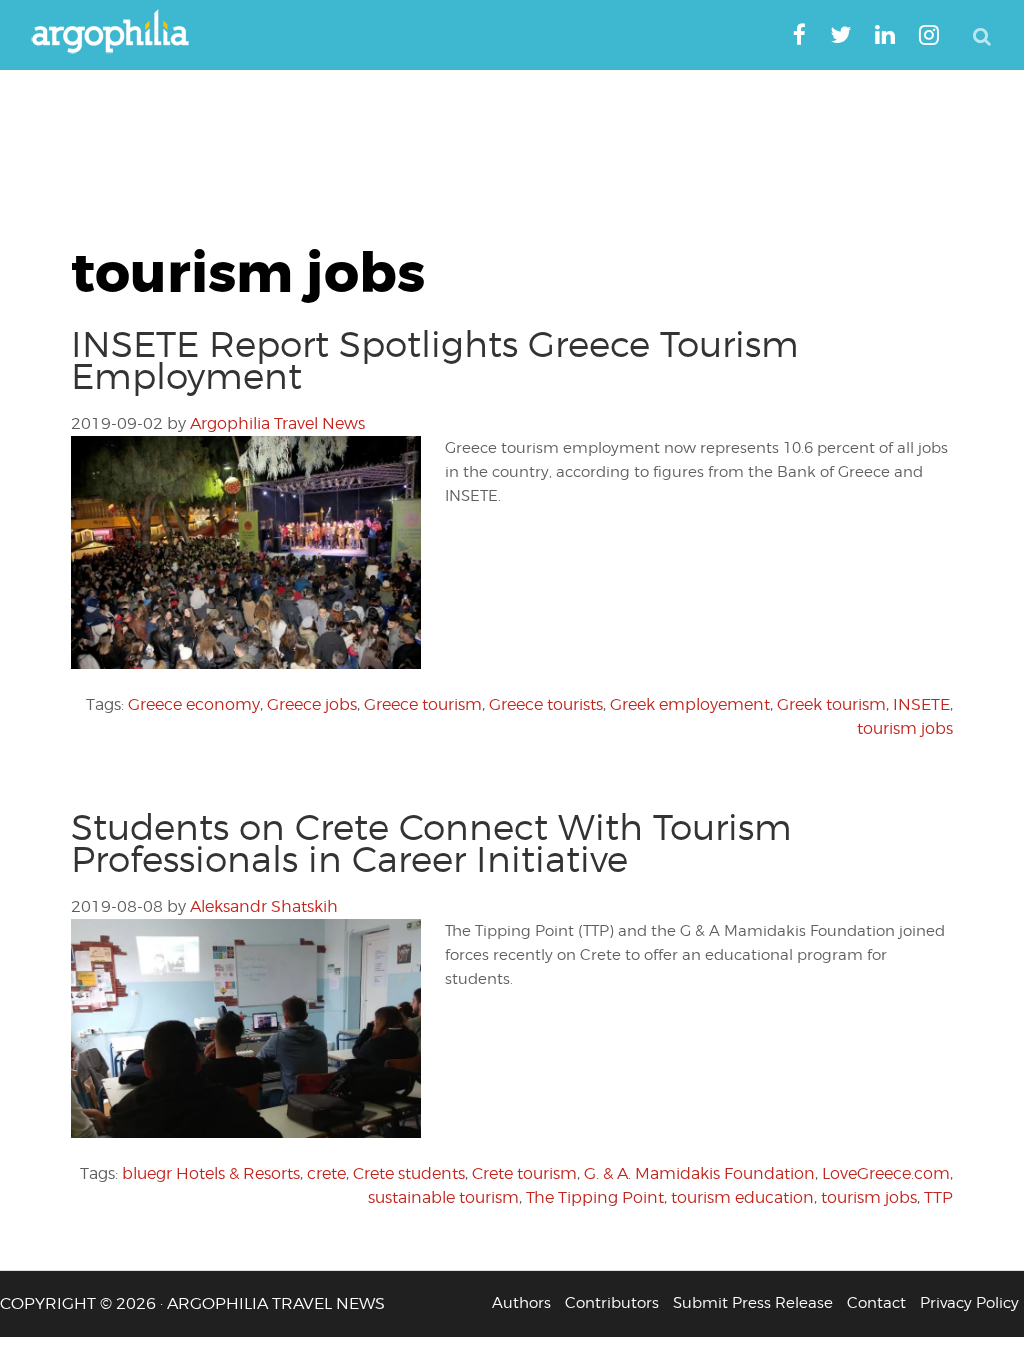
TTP (938, 1197)
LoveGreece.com (886, 1173)
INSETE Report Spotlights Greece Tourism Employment (435, 360)
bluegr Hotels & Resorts (211, 1173)
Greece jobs (312, 704)
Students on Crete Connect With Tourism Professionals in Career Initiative (431, 843)
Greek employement (690, 704)
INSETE (921, 704)
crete (326, 1173)
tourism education (742, 1197)
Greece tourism (423, 704)
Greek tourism (831, 704)
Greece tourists (546, 704)
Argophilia (120, 33)
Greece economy (194, 704)
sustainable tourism (443, 1197)
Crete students (409, 1173)
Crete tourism (524, 1173)
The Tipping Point (595, 1197)
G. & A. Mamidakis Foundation (699, 1173)
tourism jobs (905, 728)
